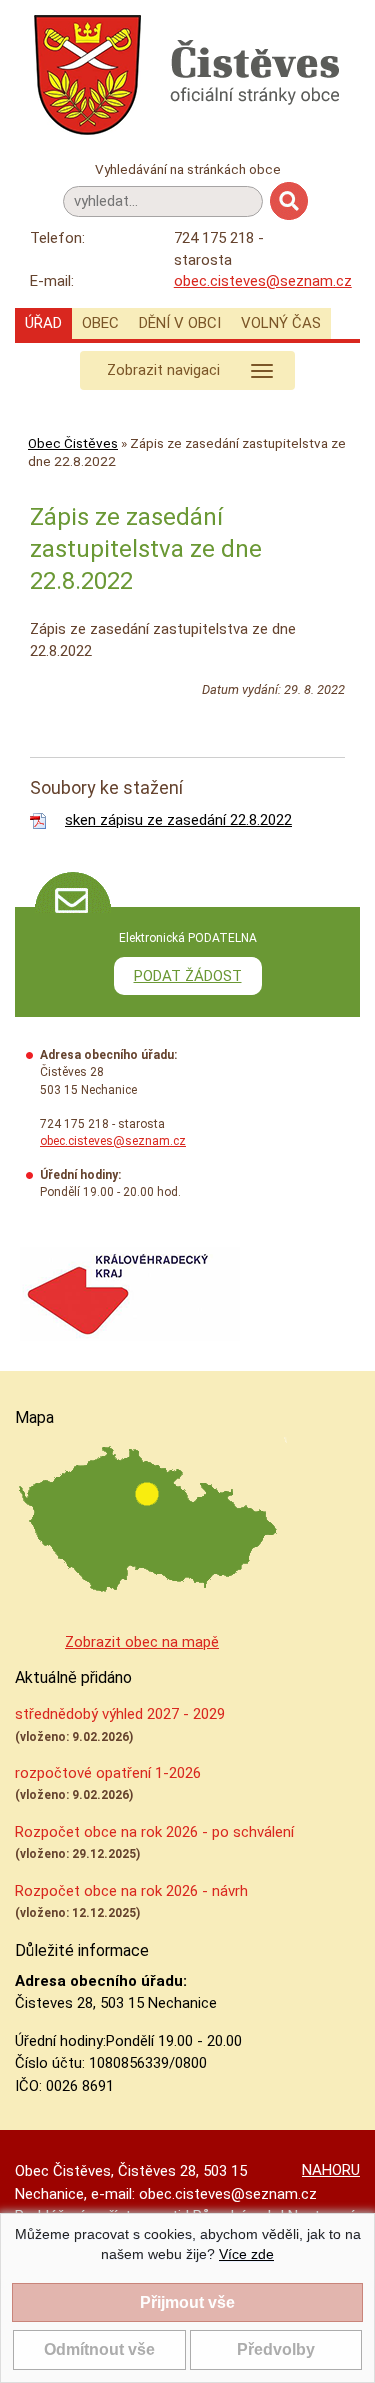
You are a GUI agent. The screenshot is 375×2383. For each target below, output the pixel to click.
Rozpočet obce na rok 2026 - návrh (131, 1891)
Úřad (43, 323)
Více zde (246, 2254)
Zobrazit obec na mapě (142, 1642)
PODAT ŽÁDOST (188, 976)
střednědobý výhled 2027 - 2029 (120, 1714)
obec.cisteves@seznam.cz (263, 281)
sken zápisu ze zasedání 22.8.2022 (178, 820)
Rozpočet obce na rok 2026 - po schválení (154, 1832)
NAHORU (331, 2170)
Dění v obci (180, 323)
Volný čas (281, 323)
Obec (100, 323)
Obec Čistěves (73, 443)
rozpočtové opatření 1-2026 (108, 1773)
